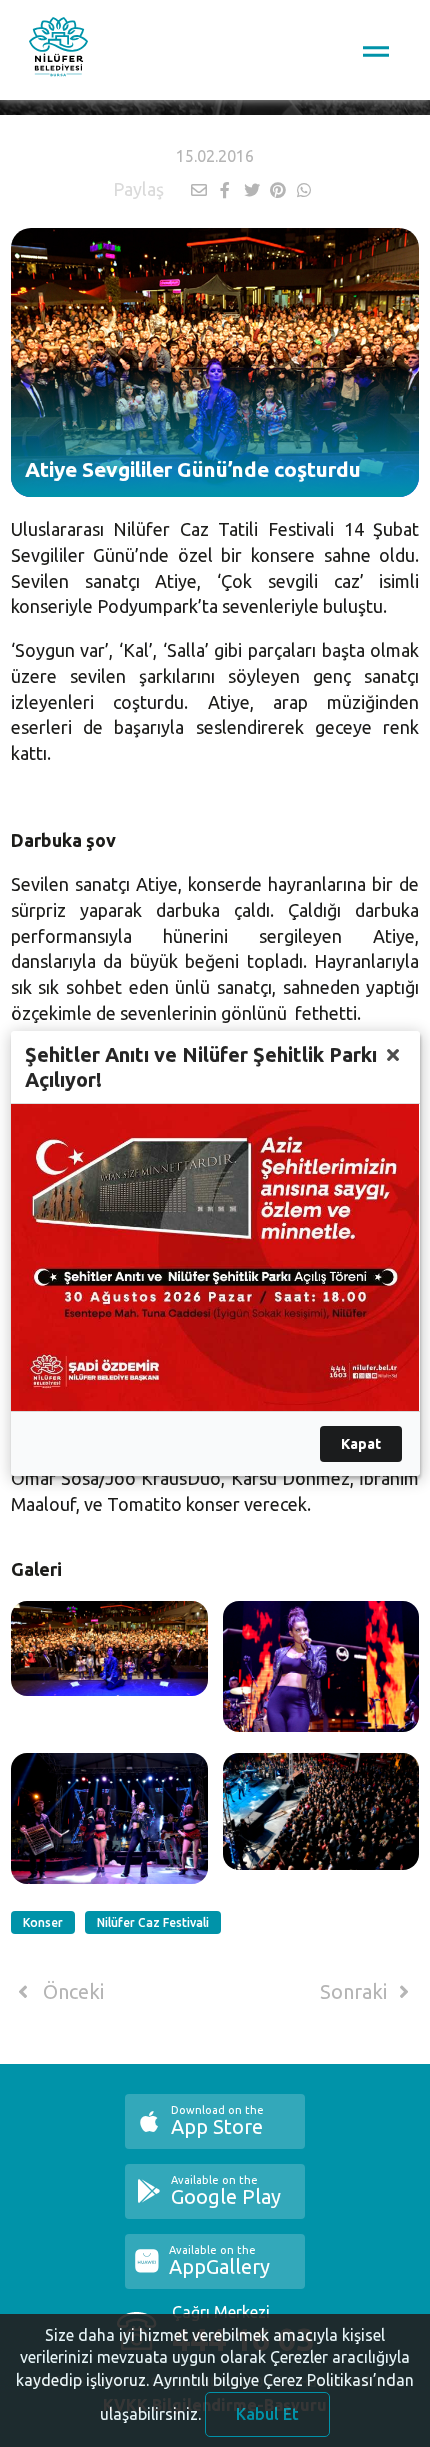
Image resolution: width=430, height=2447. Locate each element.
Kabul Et (267, 2414)
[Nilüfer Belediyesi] (58, 50)
